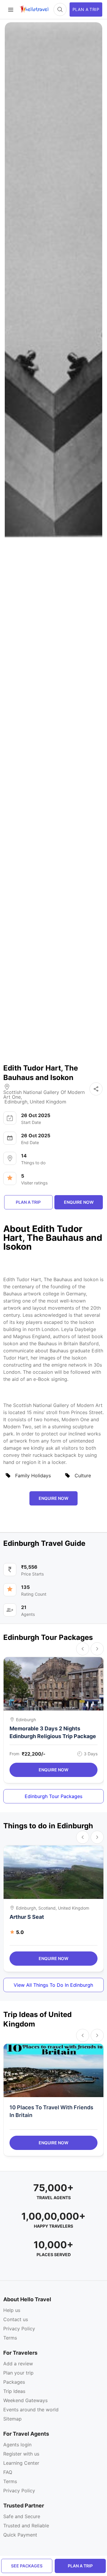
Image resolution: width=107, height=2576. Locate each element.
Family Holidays (33, 1476)
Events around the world (31, 2410)
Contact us (16, 2319)
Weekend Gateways (25, 2400)
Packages (14, 2382)
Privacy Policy (19, 2329)
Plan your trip (18, 2373)
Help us (12, 2310)
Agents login (17, 2445)
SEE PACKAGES (27, 2566)
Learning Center (21, 2463)
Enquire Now (53, 1770)
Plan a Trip (80, 2566)
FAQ (8, 2472)
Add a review (18, 2364)
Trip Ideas (14, 2391)
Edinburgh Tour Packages (53, 1796)
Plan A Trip (86, 9)
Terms (10, 2338)
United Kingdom (48, 1102)
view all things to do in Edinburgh (53, 1985)
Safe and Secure (22, 2516)
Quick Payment (20, 2535)
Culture (83, 1476)
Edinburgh (16, 1102)
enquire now (79, 1202)
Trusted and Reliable (26, 2526)
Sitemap (12, 2419)
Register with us (21, 2454)
